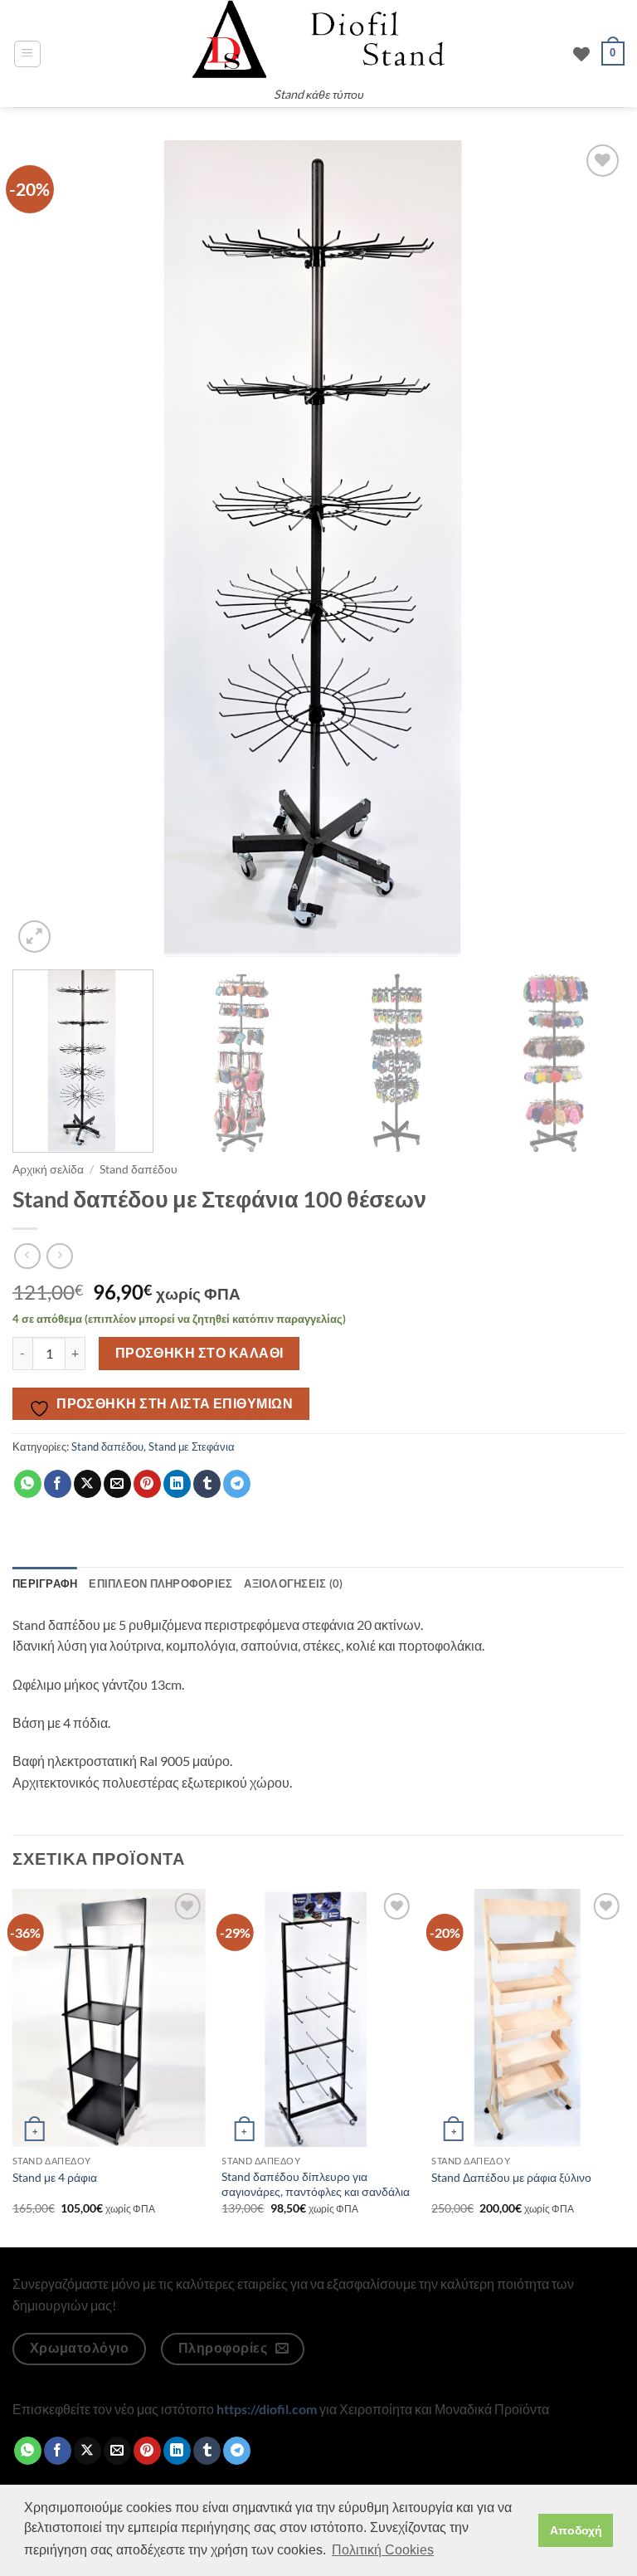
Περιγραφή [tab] (45, 1583)
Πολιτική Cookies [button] (383, 2550)
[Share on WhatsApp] (28, 1484)
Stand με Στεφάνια (192, 1447)
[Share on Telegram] (237, 1484)
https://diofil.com (267, 2409)
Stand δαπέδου (139, 1169)
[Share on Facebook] (58, 1484)
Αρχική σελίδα (48, 1169)
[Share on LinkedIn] (177, 1484)
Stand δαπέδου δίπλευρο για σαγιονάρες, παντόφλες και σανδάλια (316, 2184)
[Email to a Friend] (117, 1484)
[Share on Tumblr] (207, 1484)
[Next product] (27, 1256)
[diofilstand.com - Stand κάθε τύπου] (318, 39)
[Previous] (46, 549)
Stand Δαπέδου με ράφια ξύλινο (511, 2177)
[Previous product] (59, 1256)
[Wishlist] (581, 54)
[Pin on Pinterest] (147, 1484)
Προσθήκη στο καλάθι (199, 1353)
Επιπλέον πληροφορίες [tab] (160, 1583)
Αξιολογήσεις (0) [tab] (293, 1583)
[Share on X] (88, 1484)
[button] (27, 54)
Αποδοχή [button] (576, 2530)
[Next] (591, 549)
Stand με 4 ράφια (55, 2177)
